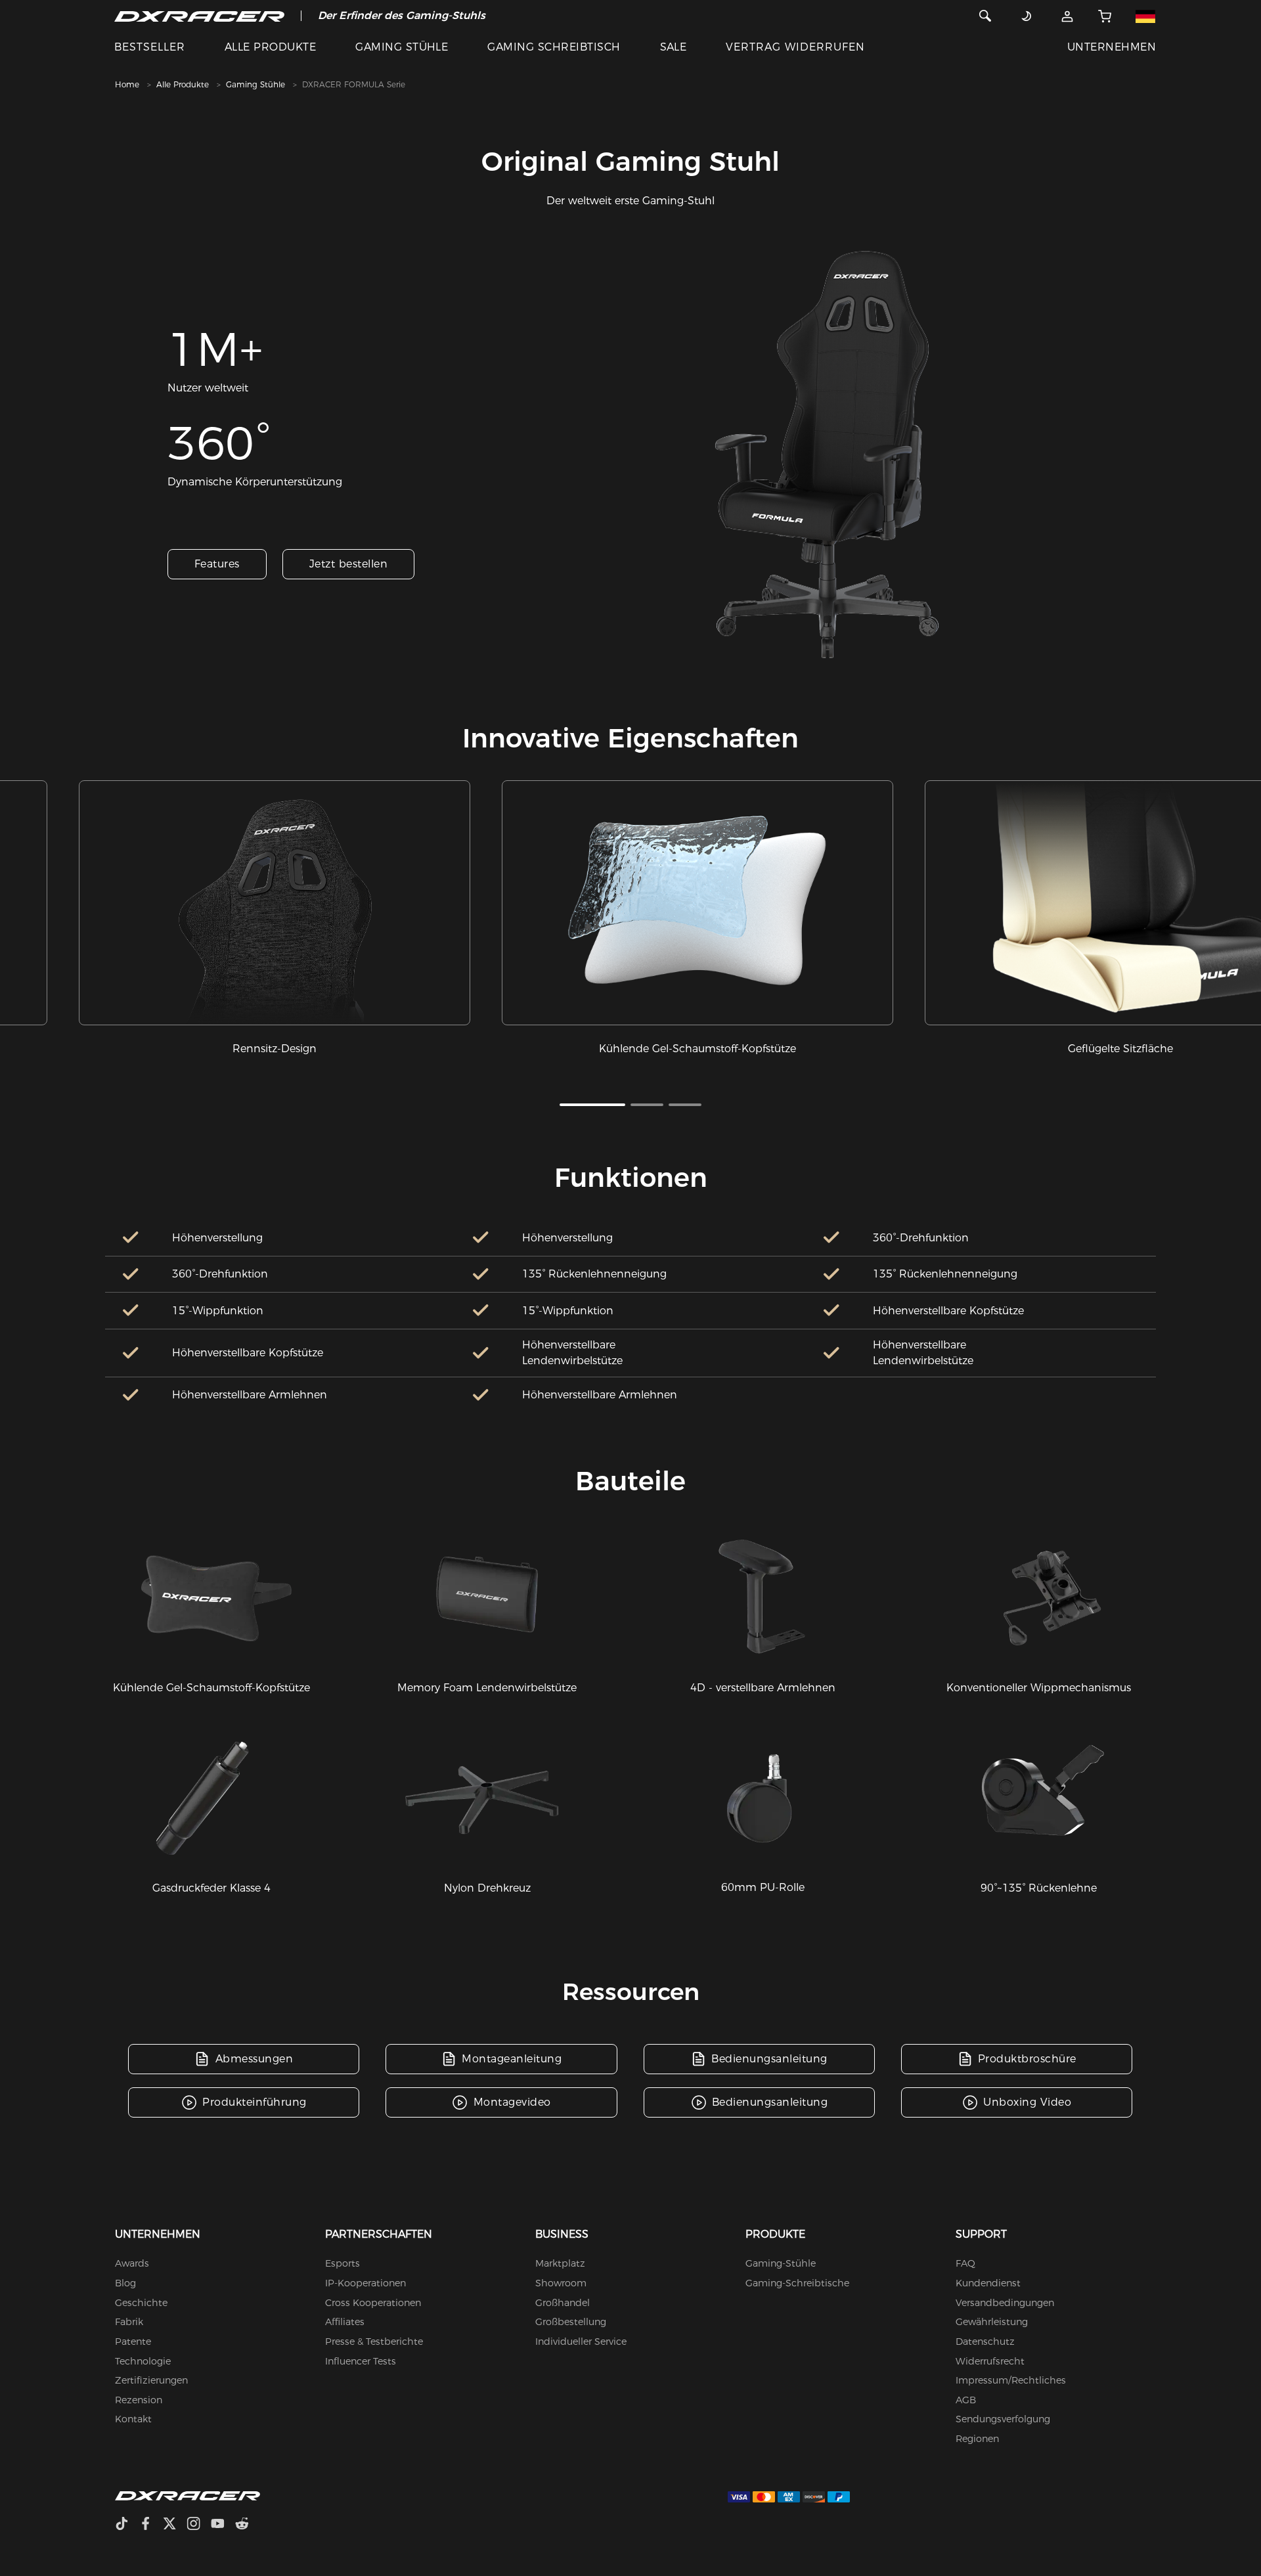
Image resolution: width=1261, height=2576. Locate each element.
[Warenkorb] (1105, 16)
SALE (674, 47)
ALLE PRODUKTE (270, 47)
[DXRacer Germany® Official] (199, 16)
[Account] (1067, 16)
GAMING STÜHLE (402, 47)
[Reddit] (247, 2525)
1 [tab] (592, 1105)
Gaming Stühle (255, 84)
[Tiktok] (127, 2525)
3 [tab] (685, 1105)
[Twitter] (175, 2525)
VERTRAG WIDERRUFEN (795, 47)
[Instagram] (199, 2525)
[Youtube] (223, 2525)
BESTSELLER (150, 47)
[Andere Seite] (1145, 16)
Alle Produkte (183, 84)
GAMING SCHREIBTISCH (554, 47)
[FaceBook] (151, 2525)
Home (127, 84)
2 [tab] (647, 1105)
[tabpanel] (275, 919)
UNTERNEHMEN (1112, 47)
